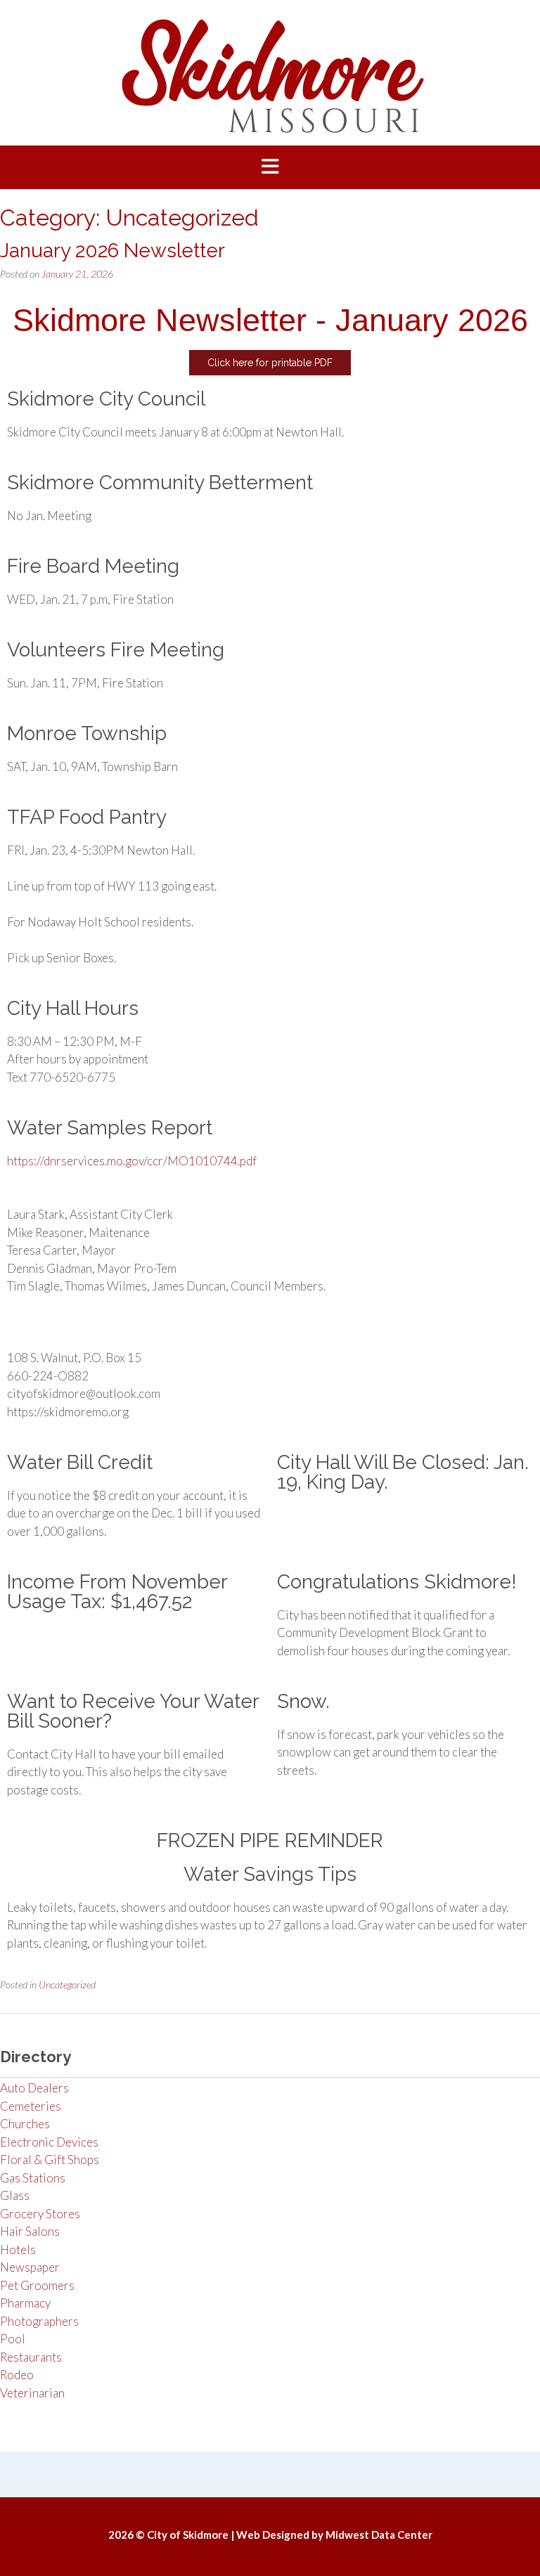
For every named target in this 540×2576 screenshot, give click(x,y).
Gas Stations (33, 2178)
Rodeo (17, 2375)
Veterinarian (32, 2393)
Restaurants (31, 2357)
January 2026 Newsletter (112, 251)
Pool (13, 2339)
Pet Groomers (37, 2285)
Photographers (39, 2321)
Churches (25, 2124)
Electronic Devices (49, 2142)
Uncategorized (67, 1985)
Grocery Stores (40, 2214)
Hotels (18, 2250)
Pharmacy (25, 2303)
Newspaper (30, 2267)
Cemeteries (31, 2106)
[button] (270, 167)
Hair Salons (30, 2231)
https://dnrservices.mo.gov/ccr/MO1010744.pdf (132, 1161)
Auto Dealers (34, 2088)
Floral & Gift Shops (50, 2160)
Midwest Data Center (379, 2535)
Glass (15, 2195)
